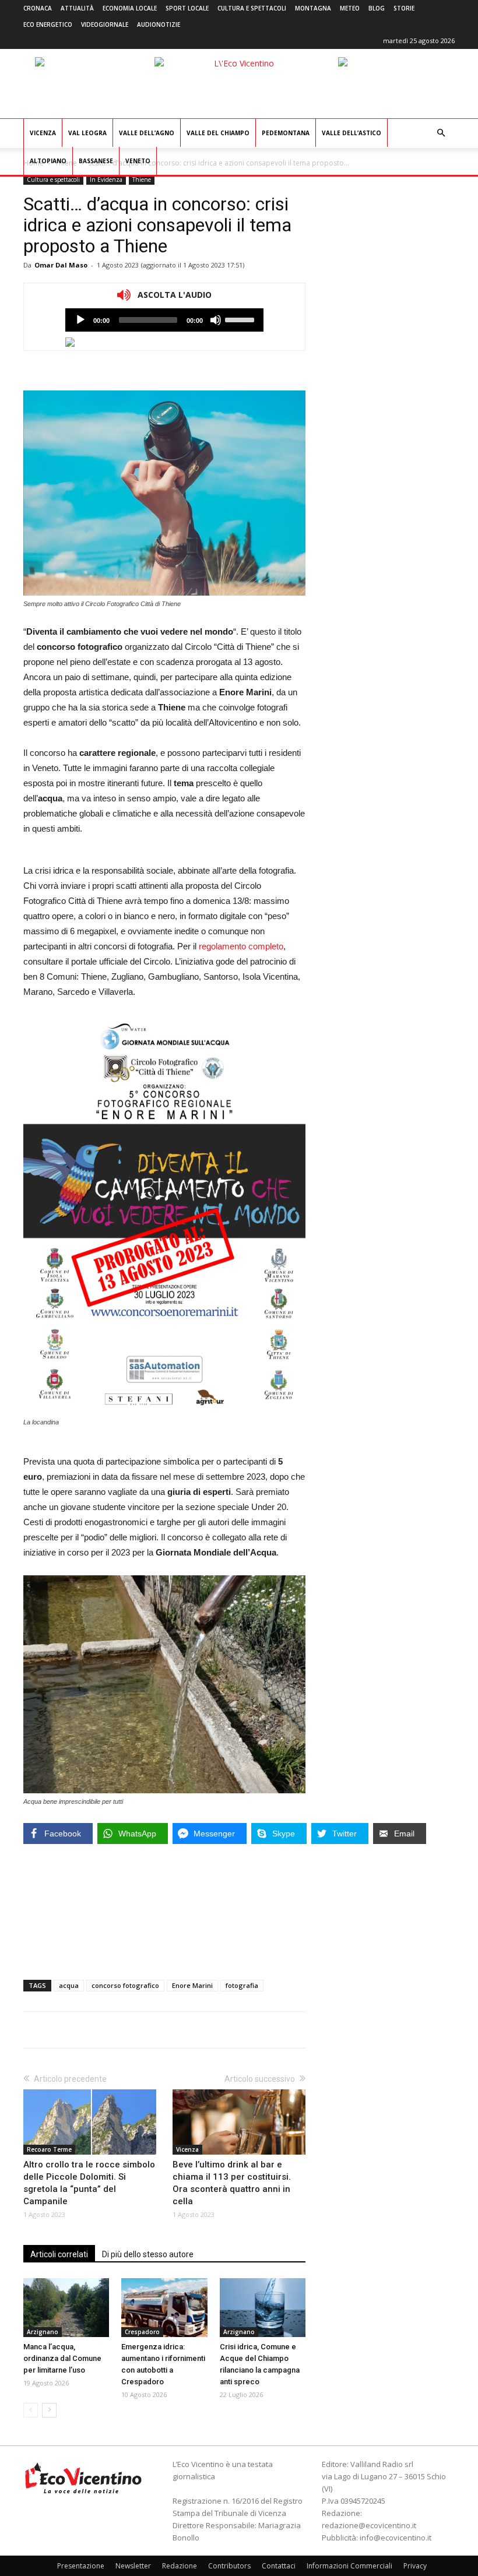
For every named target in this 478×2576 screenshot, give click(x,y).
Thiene (142, 180)
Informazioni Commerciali (349, 2566)
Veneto (138, 161)
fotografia (242, 1985)
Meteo (350, 8)
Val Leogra (87, 133)
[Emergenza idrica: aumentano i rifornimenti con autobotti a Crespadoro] (164, 2308)
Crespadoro (142, 2332)
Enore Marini (192, 1985)
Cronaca (38, 8)
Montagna (313, 8)
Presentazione (81, 2566)
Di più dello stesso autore (148, 2254)
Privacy (415, 2566)
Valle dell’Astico (352, 133)
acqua (69, 1985)
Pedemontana (286, 133)
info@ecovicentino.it (396, 2538)
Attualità (77, 8)
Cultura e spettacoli (252, 8)
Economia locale (130, 8)
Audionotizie (159, 24)
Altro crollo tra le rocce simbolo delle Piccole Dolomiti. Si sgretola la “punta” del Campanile (89, 2183)
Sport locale (187, 8)
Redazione (180, 2566)
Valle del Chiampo (218, 133)
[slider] (241, 319)
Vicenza (43, 133)
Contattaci (279, 2566)
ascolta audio (80, 320)
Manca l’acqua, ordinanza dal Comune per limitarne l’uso (62, 2358)
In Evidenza (106, 180)
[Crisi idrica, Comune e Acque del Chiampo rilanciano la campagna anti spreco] (263, 2308)
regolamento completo (241, 946)
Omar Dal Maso (61, 265)
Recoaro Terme (49, 2149)
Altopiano (48, 161)
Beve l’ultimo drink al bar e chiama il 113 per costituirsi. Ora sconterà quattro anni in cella (232, 2183)
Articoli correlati (59, 2254)
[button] (441, 133)
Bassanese (96, 161)
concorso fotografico (125, 1985)
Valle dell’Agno (147, 133)
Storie (404, 8)
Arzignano (43, 2332)
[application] (164, 320)
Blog (377, 8)
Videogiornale (105, 24)
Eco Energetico (48, 24)
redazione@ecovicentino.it (369, 2525)
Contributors (229, 2566)
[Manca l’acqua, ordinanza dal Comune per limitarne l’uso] (66, 2308)
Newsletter (133, 2566)
